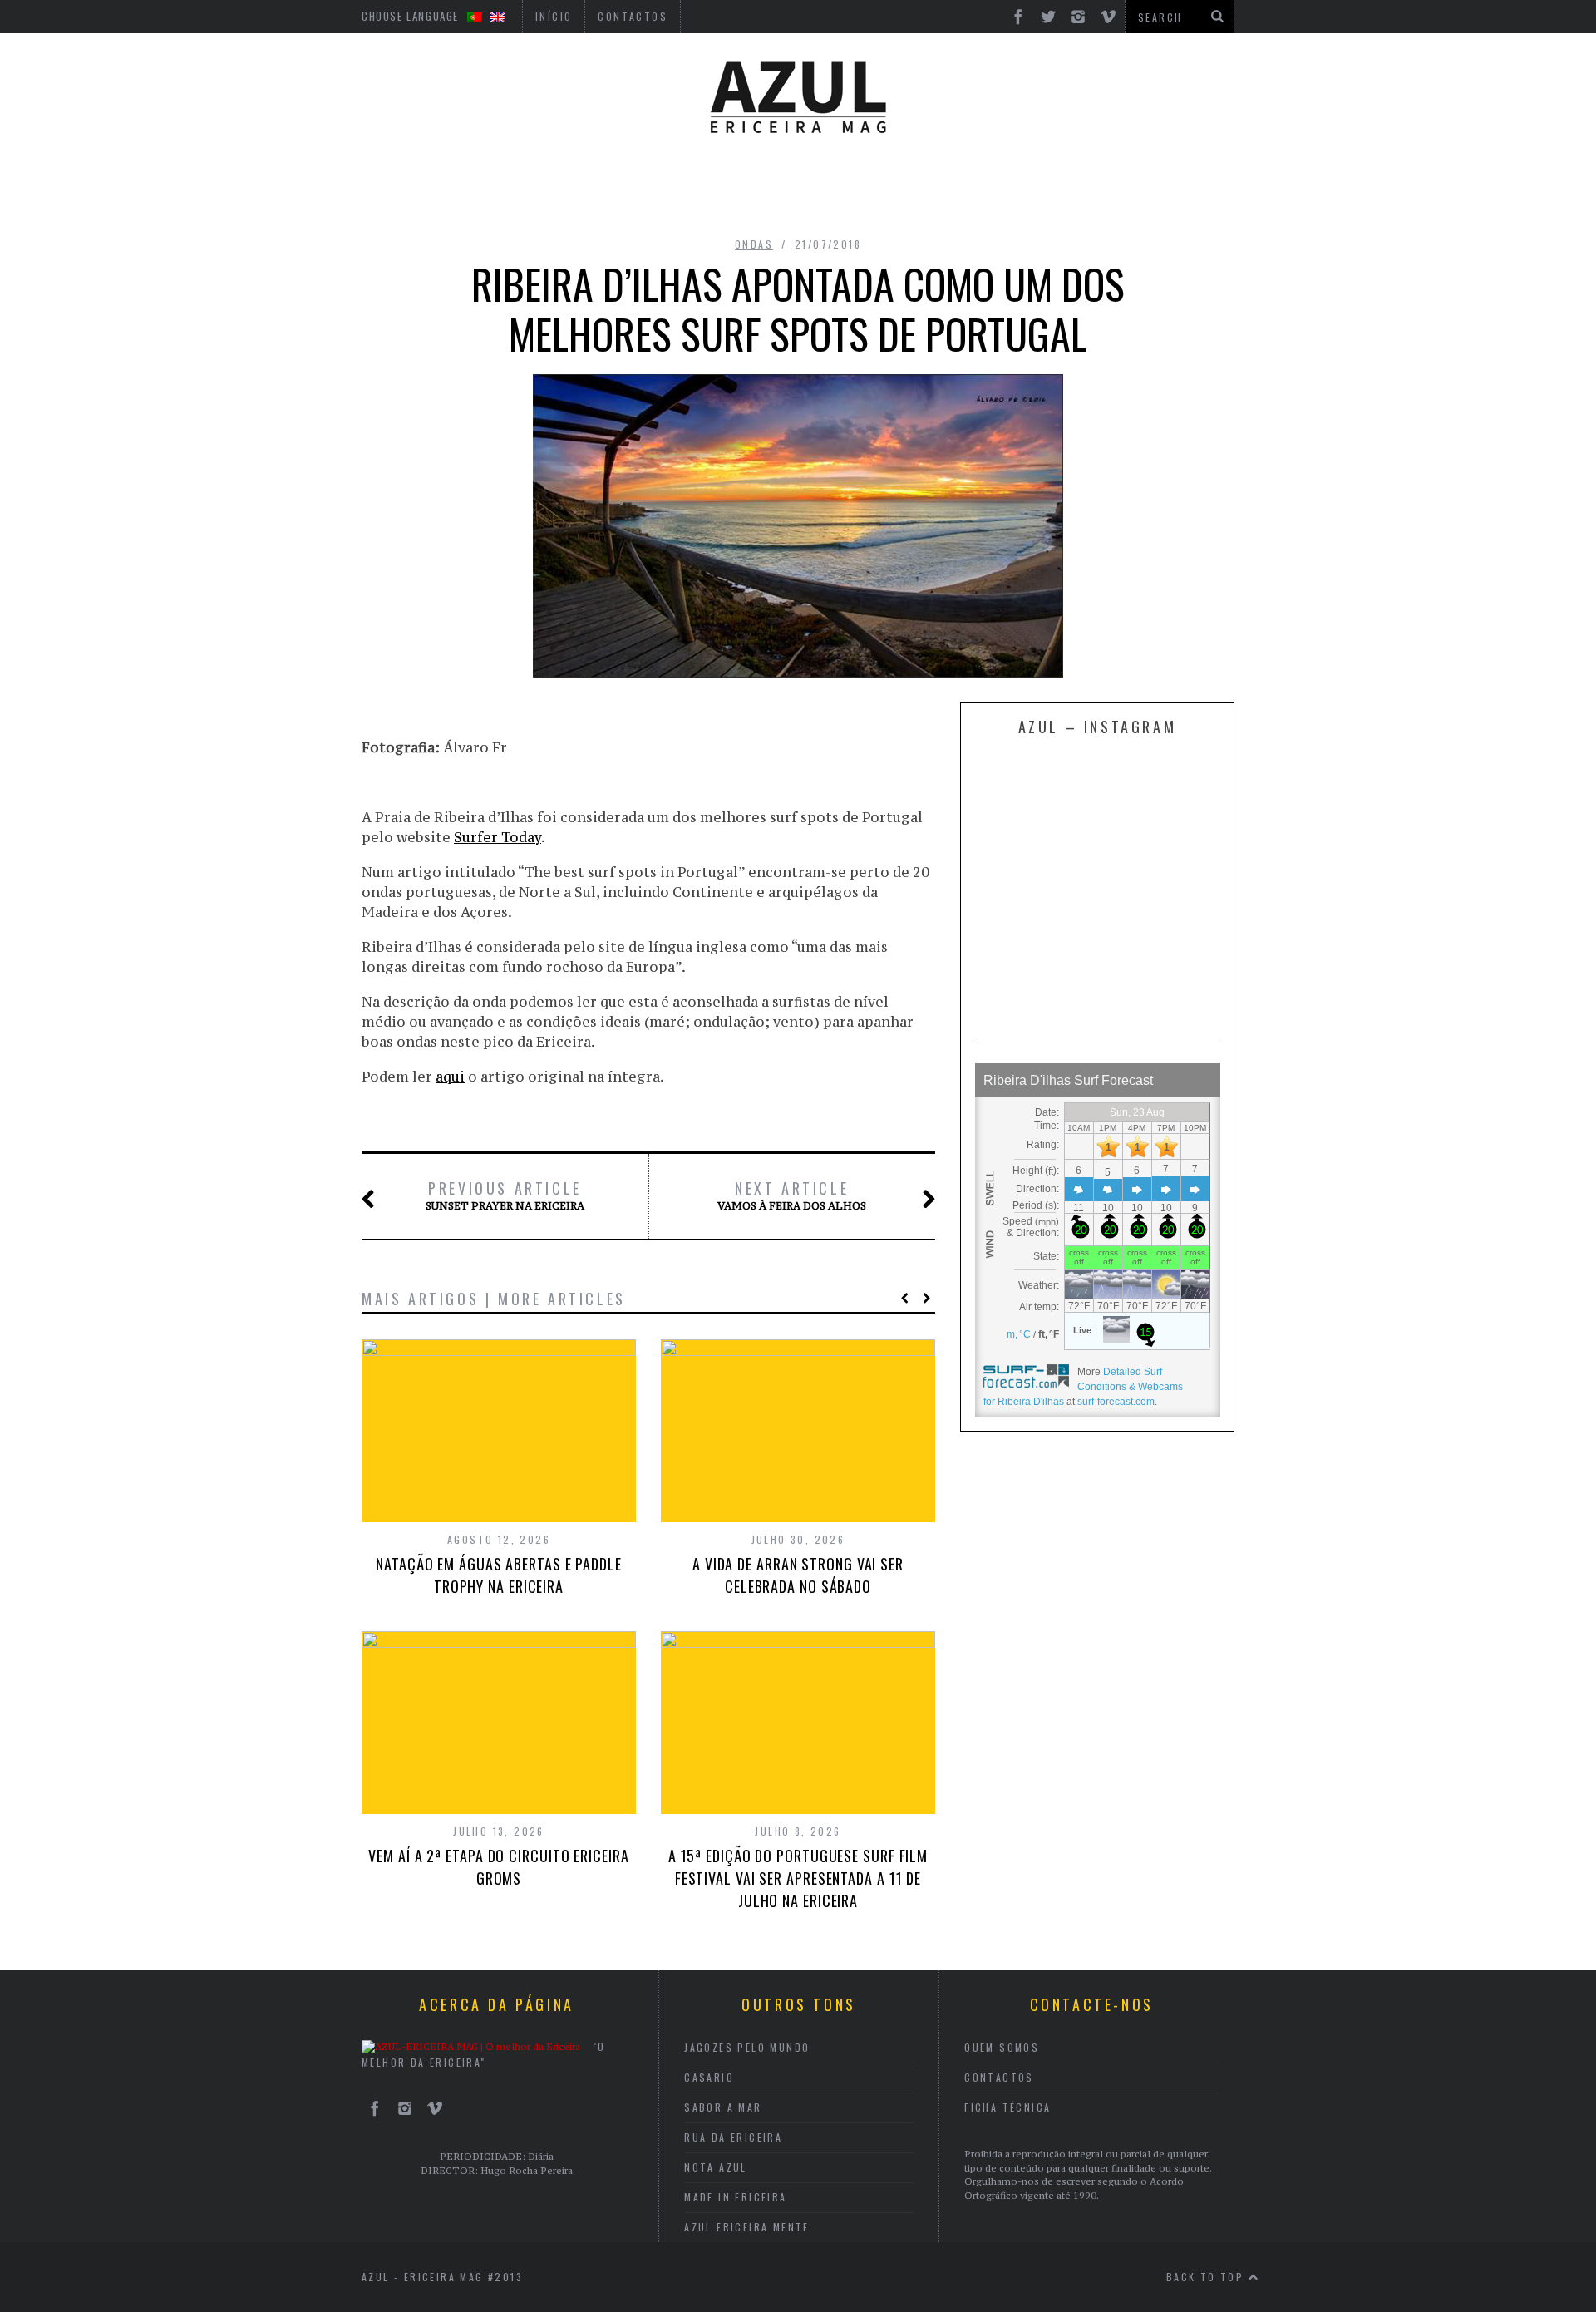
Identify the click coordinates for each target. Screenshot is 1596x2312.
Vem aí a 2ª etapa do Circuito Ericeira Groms (498, 1867)
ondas (754, 244)
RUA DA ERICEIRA (733, 2137)
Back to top (1207, 2277)
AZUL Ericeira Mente (747, 2227)
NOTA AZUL (716, 2167)
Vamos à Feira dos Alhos (792, 1195)
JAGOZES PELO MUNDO (747, 2047)
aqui (450, 1077)
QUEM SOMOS (1002, 2047)
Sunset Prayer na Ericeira (505, 1195)
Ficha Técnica (1007, 2107)
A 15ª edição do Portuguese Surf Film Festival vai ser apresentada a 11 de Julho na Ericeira (798, 1878)
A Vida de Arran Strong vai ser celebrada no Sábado (798, 1575)
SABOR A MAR (723, 2107)
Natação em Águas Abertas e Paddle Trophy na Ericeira (499, 1575)
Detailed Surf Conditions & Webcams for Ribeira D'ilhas (1083, 1387)
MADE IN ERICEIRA (735, 2197)
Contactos (999, 2077)
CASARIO (709, 2077)
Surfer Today (498, 837)
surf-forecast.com (1116, 1402)
